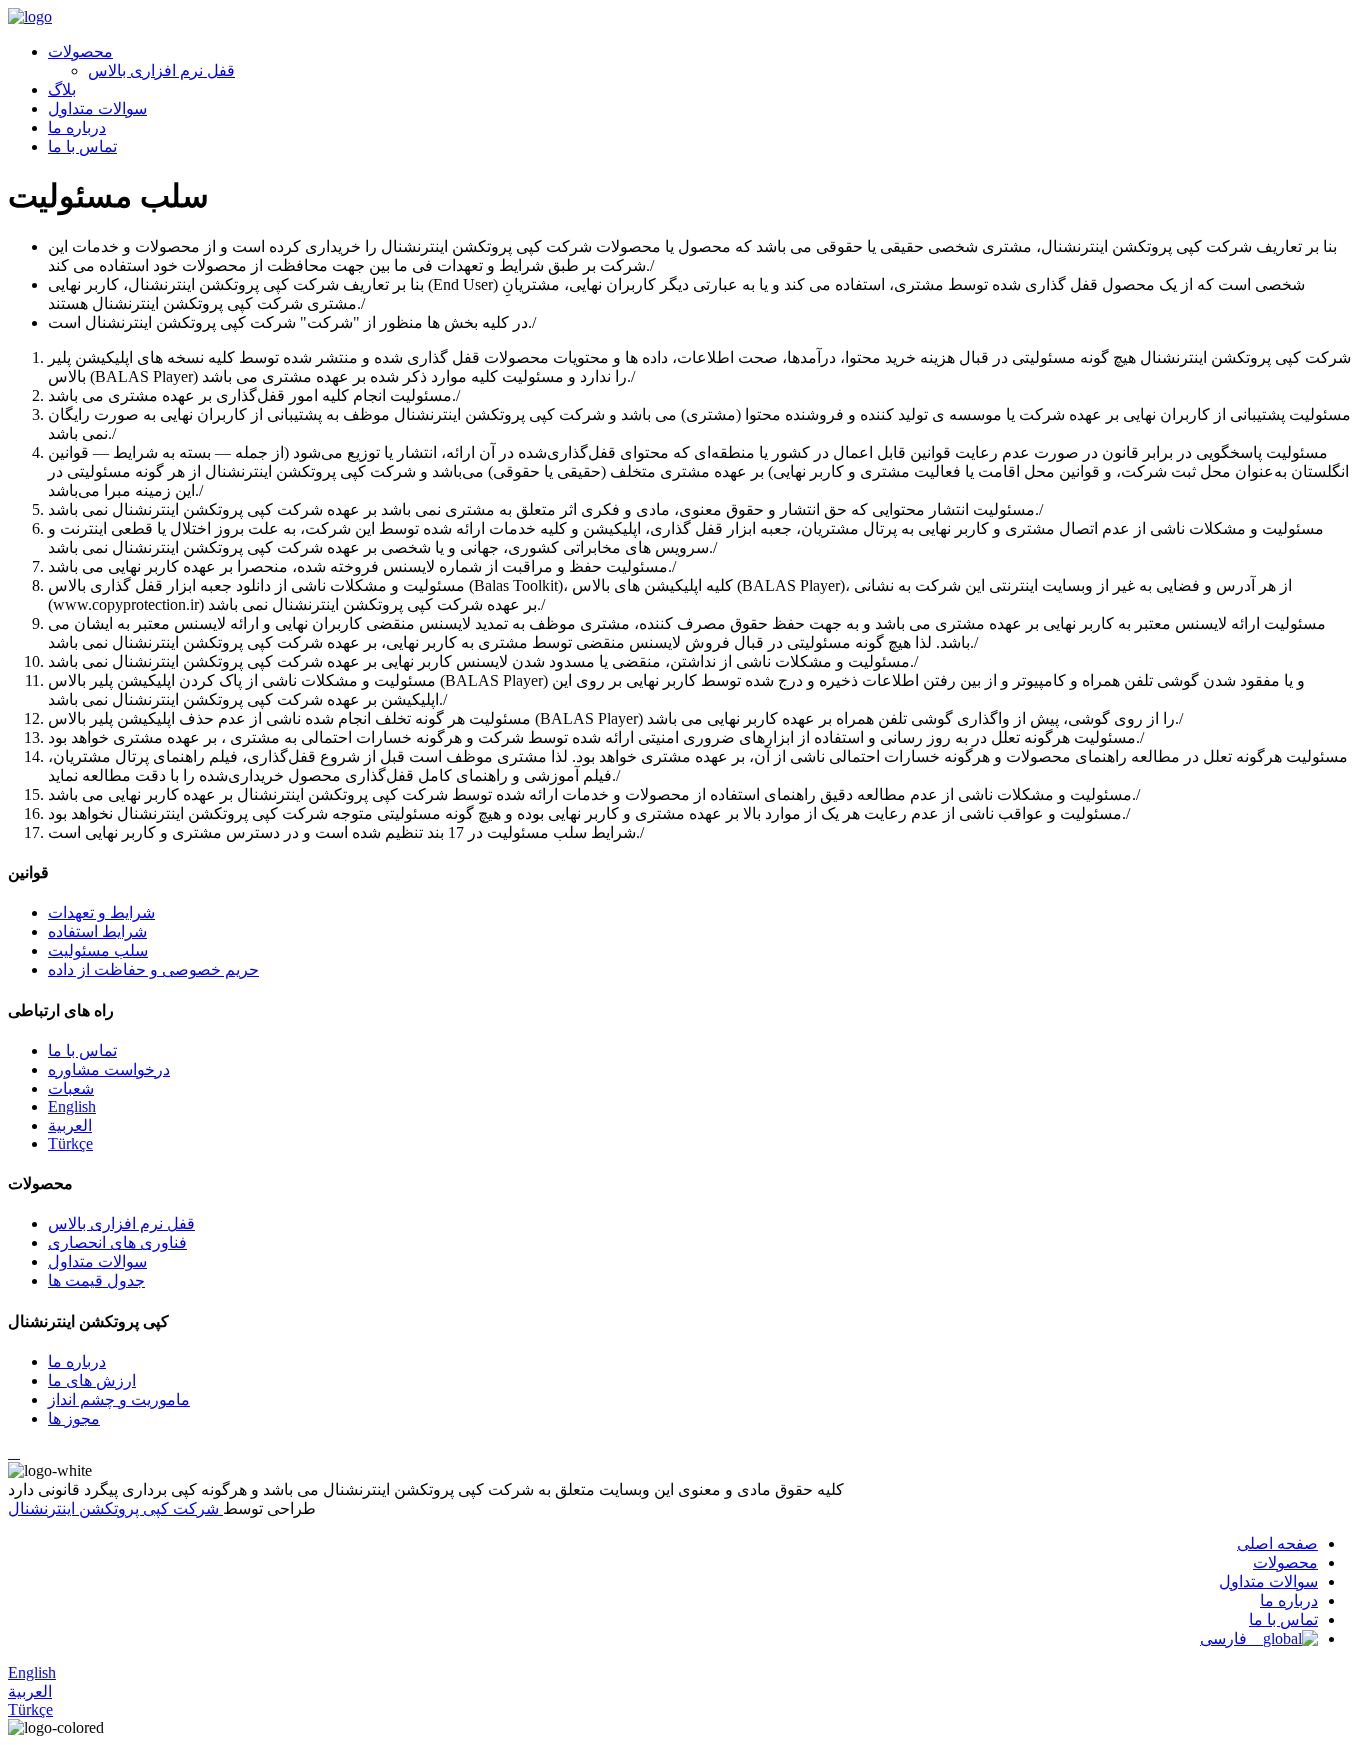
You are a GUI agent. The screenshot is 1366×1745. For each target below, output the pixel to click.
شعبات (71, 1088)
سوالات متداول (97, 108)
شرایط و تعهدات (101, 912)
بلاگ (62, 89)
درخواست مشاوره (109, 1069)
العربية (70, 1125)
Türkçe (70, 1143)
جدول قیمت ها (96, 1280)
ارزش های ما (92, 1380)
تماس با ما (82, 146)
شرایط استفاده (97, 931)
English (72, 1106)
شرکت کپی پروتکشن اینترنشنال (115, 1508)
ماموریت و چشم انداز (119, 1399)
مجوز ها (74, 1418)
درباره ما (77, 127)
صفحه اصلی (1277, 1543)
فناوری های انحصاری (117, 1242)
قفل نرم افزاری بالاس (161, 70)
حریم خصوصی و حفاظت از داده (153, 969)
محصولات (80, 51)
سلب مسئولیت (98, 950)
